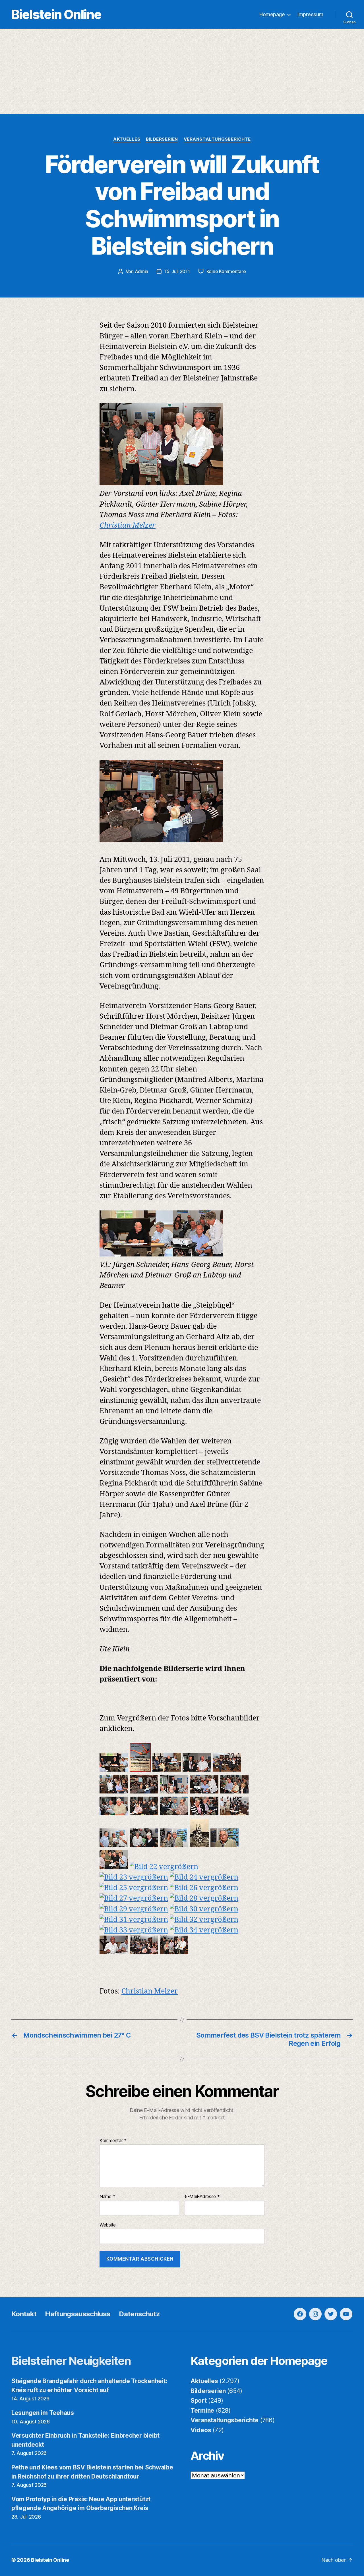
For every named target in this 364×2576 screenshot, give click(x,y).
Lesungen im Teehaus (43, 2413)
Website (108, 2225)
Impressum (310, 14)
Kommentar (113, 2141)
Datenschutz (139, 2314)
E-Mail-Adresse (202, 2197)
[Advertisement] (182, 71)
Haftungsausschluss (78, 2314)
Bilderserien (162, 139)
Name (107, 2197)
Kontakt (24, 2314)
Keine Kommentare (226, 271)
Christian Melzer (128, 526)
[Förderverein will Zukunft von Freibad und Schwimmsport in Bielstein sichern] (114, 1769)
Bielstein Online (56, 14)
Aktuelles (127, 139)
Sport (199, 2401)
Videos (201, 2430)
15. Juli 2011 (177, 271)
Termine (202, 2410)
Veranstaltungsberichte (217, 139)
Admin (142, 271)
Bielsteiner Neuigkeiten (71, 2361)
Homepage (272, 14)
